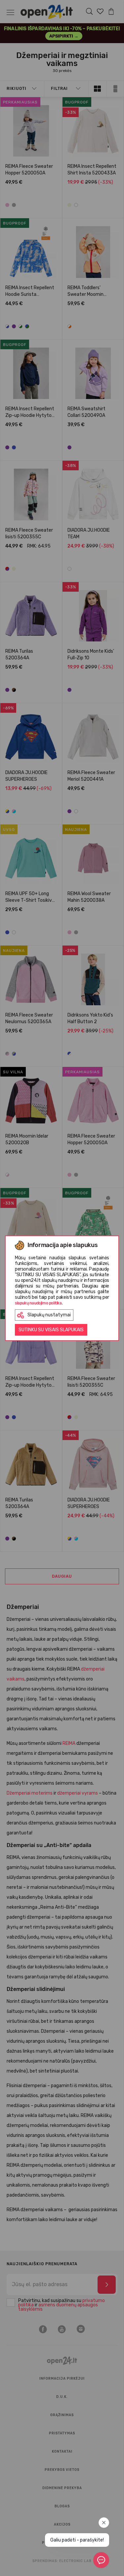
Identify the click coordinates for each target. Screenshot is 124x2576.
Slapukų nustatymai (49, 1315)
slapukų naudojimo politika (38, 1303)
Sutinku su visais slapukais (51, 1330)
